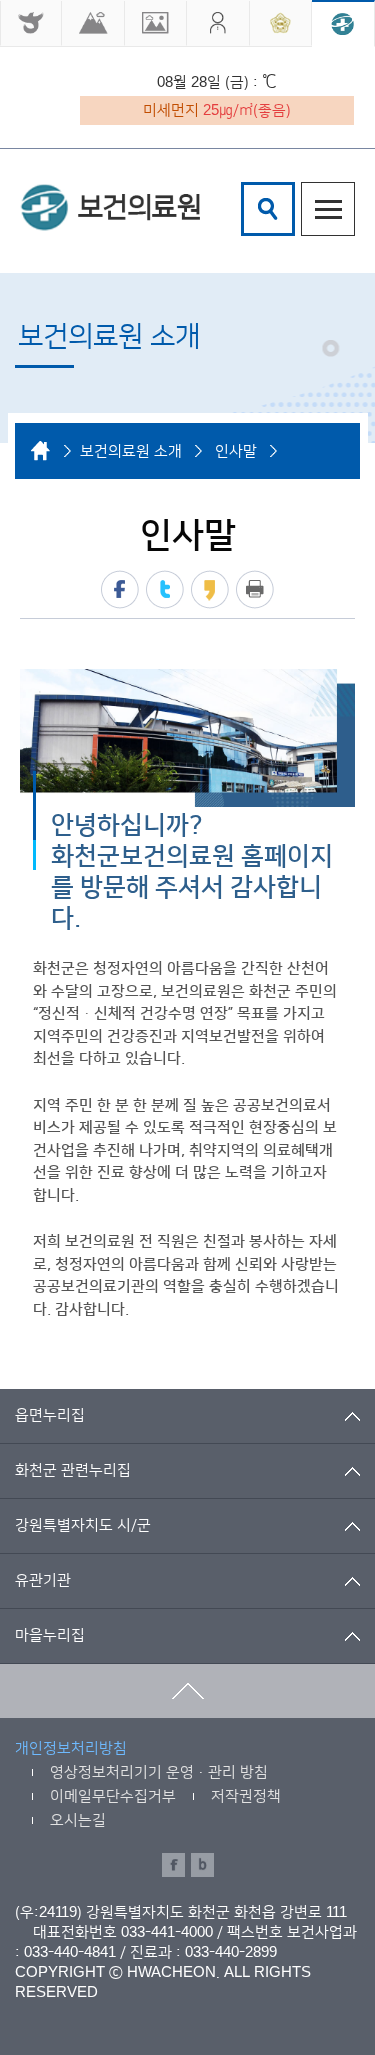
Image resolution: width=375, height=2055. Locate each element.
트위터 (165, 589)
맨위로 (187, 1691)
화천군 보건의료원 (110, 207)
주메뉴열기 (328, 209)
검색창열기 (268, 209)
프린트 (255, 589)
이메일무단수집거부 (113, 1796)
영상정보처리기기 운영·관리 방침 (159, 1772)
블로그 (202, 1865)
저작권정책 (246, 1796)
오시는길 (78, 1820)
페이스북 (120, 589)
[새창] (31, 23)
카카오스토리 (210, 589)
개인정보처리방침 (71, 1748)
